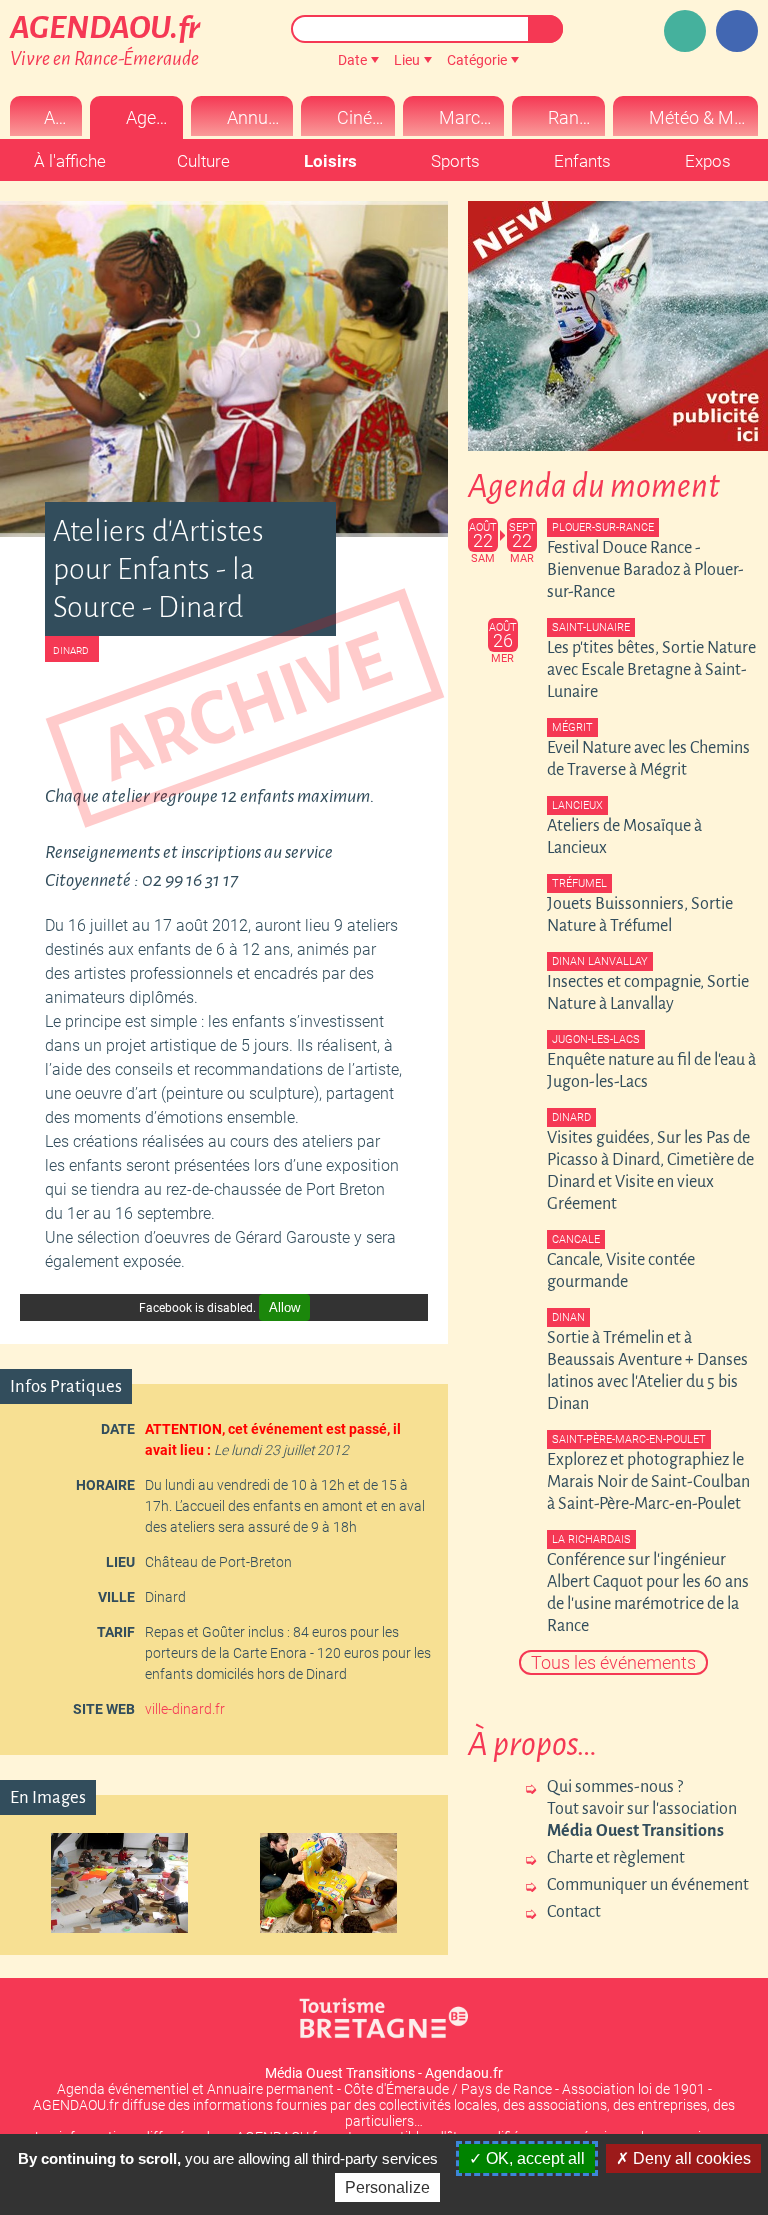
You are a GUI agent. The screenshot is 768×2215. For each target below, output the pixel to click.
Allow (284, 1307)
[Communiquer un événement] (685, 31)
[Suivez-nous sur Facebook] (737, 31)
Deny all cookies (690, 2158)
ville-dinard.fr (185, 1709)
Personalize (387, 2187)
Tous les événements (613, 1662)
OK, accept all (533, 2158)
